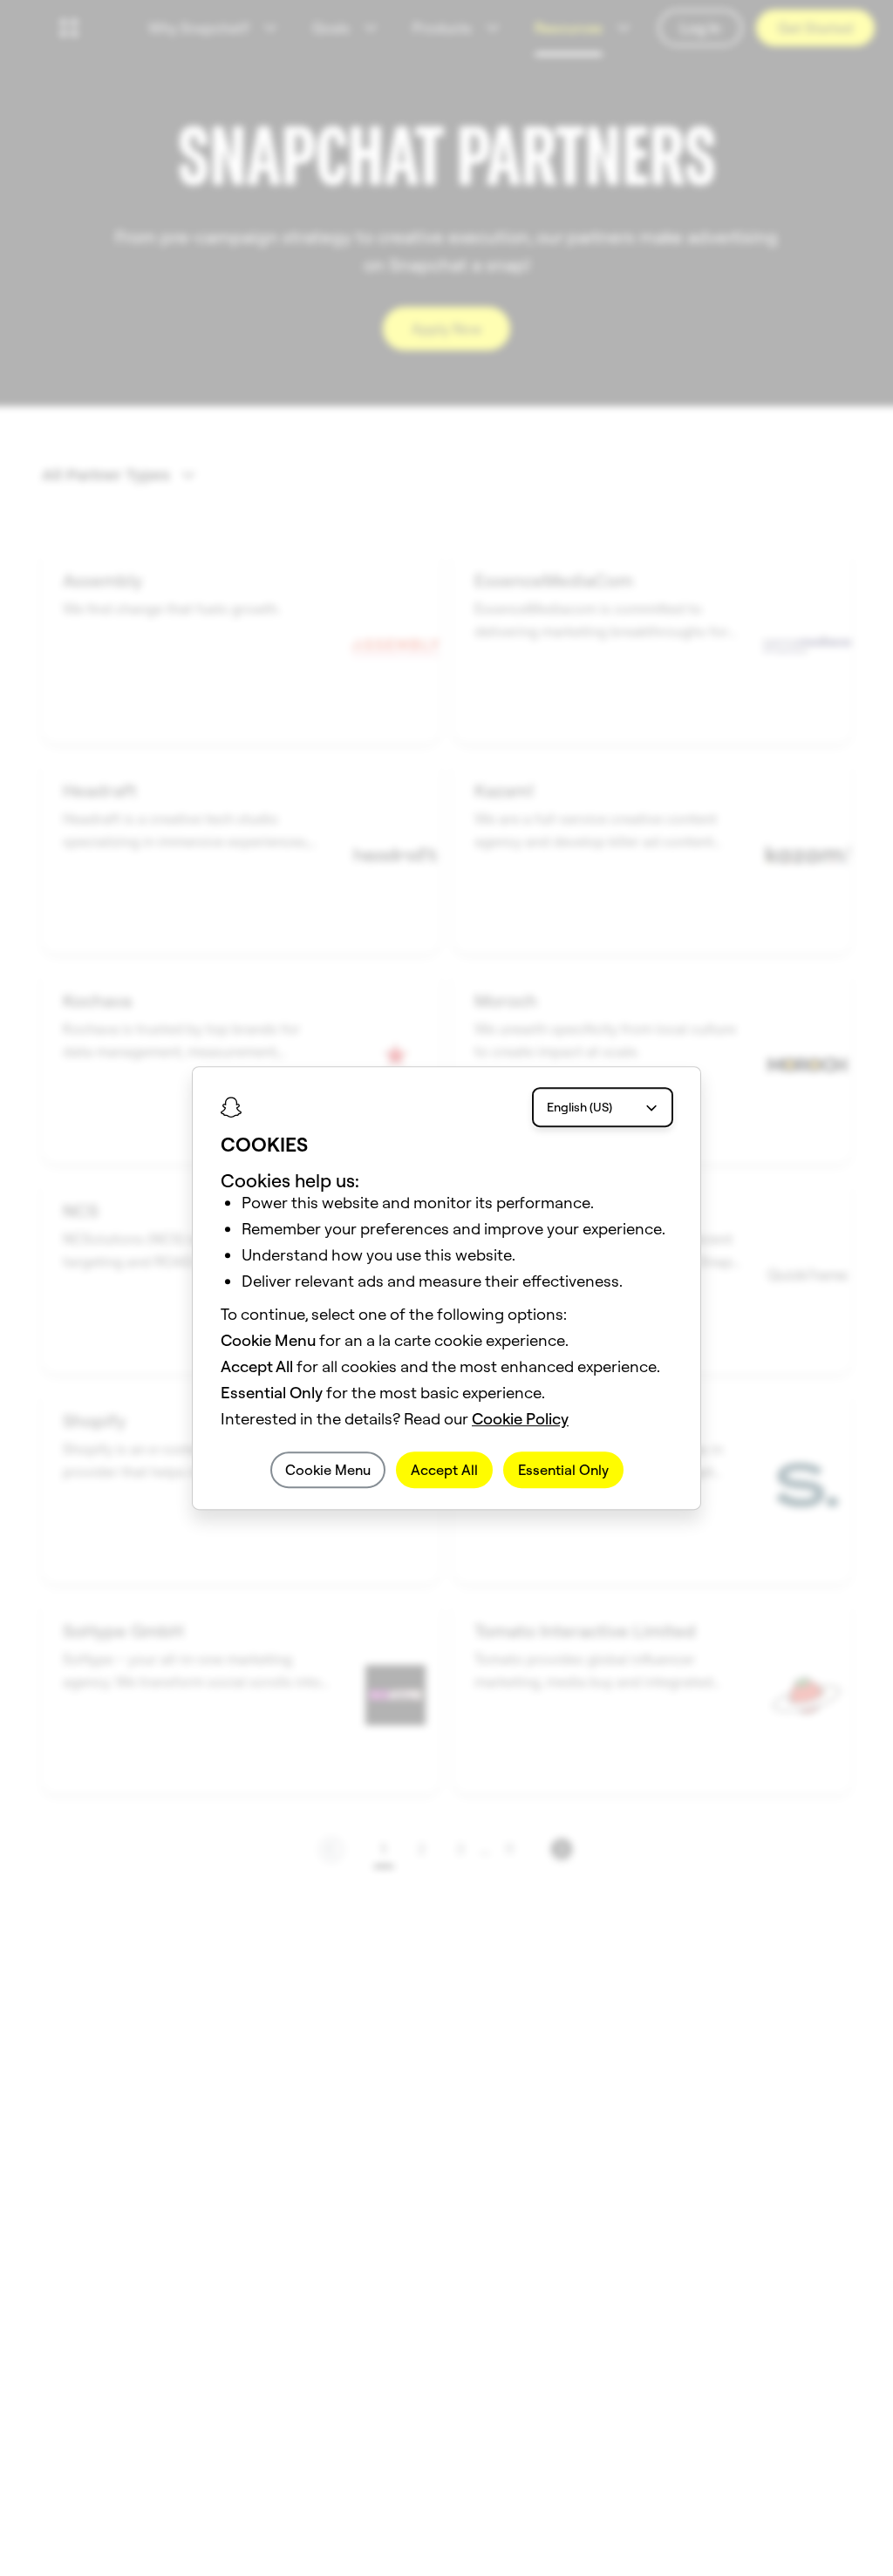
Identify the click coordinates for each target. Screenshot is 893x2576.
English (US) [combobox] (579, 1107)
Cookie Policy (520, 1419)
